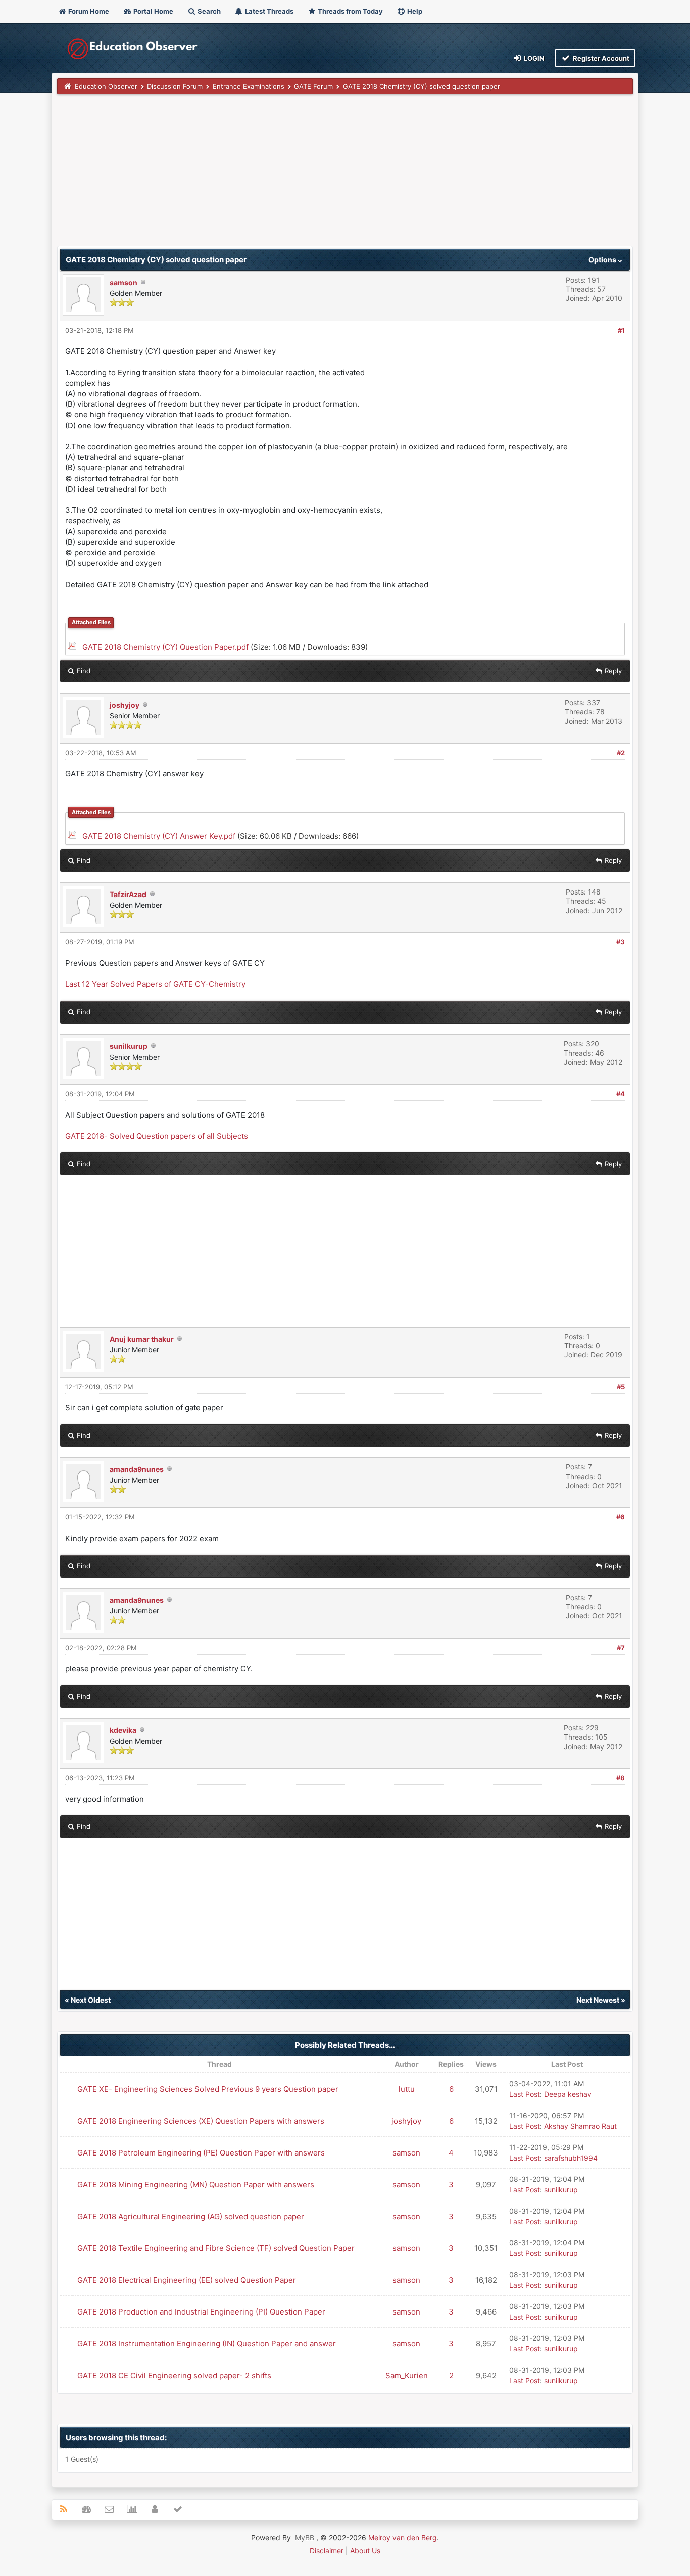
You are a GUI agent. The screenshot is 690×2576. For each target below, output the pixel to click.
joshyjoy (125, 705)
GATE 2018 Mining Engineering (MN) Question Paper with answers (196, 2185)
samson (124, 282)
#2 (621, 753)
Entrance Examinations (249, 86)
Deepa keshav (568, 2094)
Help (414, 11)
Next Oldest (91, 2000)
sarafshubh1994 (571, 2158)
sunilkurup (129, 1046)
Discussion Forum (175, 86)
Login (533, 58)
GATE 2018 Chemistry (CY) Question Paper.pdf (165, 647)
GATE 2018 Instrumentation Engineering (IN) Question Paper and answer (207, 2344)
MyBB (305, 2537)
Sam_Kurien (407, 2375)
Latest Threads (268, 11)
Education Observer (106, 86)
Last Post (525, 2094)
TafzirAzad (128, 894)
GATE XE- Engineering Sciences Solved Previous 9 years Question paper (208, 2089)
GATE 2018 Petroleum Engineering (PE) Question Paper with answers (201, 2153)
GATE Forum (313, 86)
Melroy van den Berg (403, 2537)
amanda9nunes (137, 1469)
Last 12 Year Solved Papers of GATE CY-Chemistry (155, 984)
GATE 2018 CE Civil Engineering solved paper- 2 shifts (174, 2375)
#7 (621, 1648)
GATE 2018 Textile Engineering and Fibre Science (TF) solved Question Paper (216, 2248)
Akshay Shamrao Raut (580, 2126)
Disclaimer (327, 2551)
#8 (621, 1778)
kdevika (123, 1730)
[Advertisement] (345, 175)
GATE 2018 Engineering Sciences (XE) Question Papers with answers (201, 2121)
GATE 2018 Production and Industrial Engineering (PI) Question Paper (201, 2312)
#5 (621, 1387)
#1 (621, 330)
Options (603, 260)
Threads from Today (350, 11)
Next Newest (598, 2000)
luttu (407, 2089)
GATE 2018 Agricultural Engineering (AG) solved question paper (191, 2216)
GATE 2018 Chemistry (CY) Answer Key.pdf (159, 836)
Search (208, 11)
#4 (621, 1094)
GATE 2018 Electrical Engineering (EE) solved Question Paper (187, 2280)
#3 (621, 942)
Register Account (600, 58)
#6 (621, 1517)
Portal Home (153, 11)
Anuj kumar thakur (142, 1339)
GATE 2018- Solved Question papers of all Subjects (157, 1136)
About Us (365, 2551)
